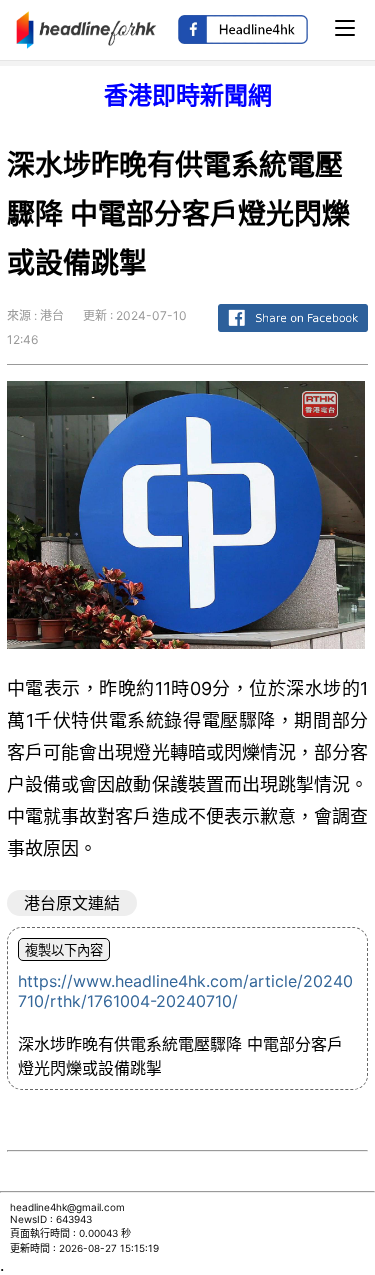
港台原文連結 (72, 903)
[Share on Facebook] (293, 332)
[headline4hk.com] (86, 28)
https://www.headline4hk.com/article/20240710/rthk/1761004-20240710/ (185, 991)
